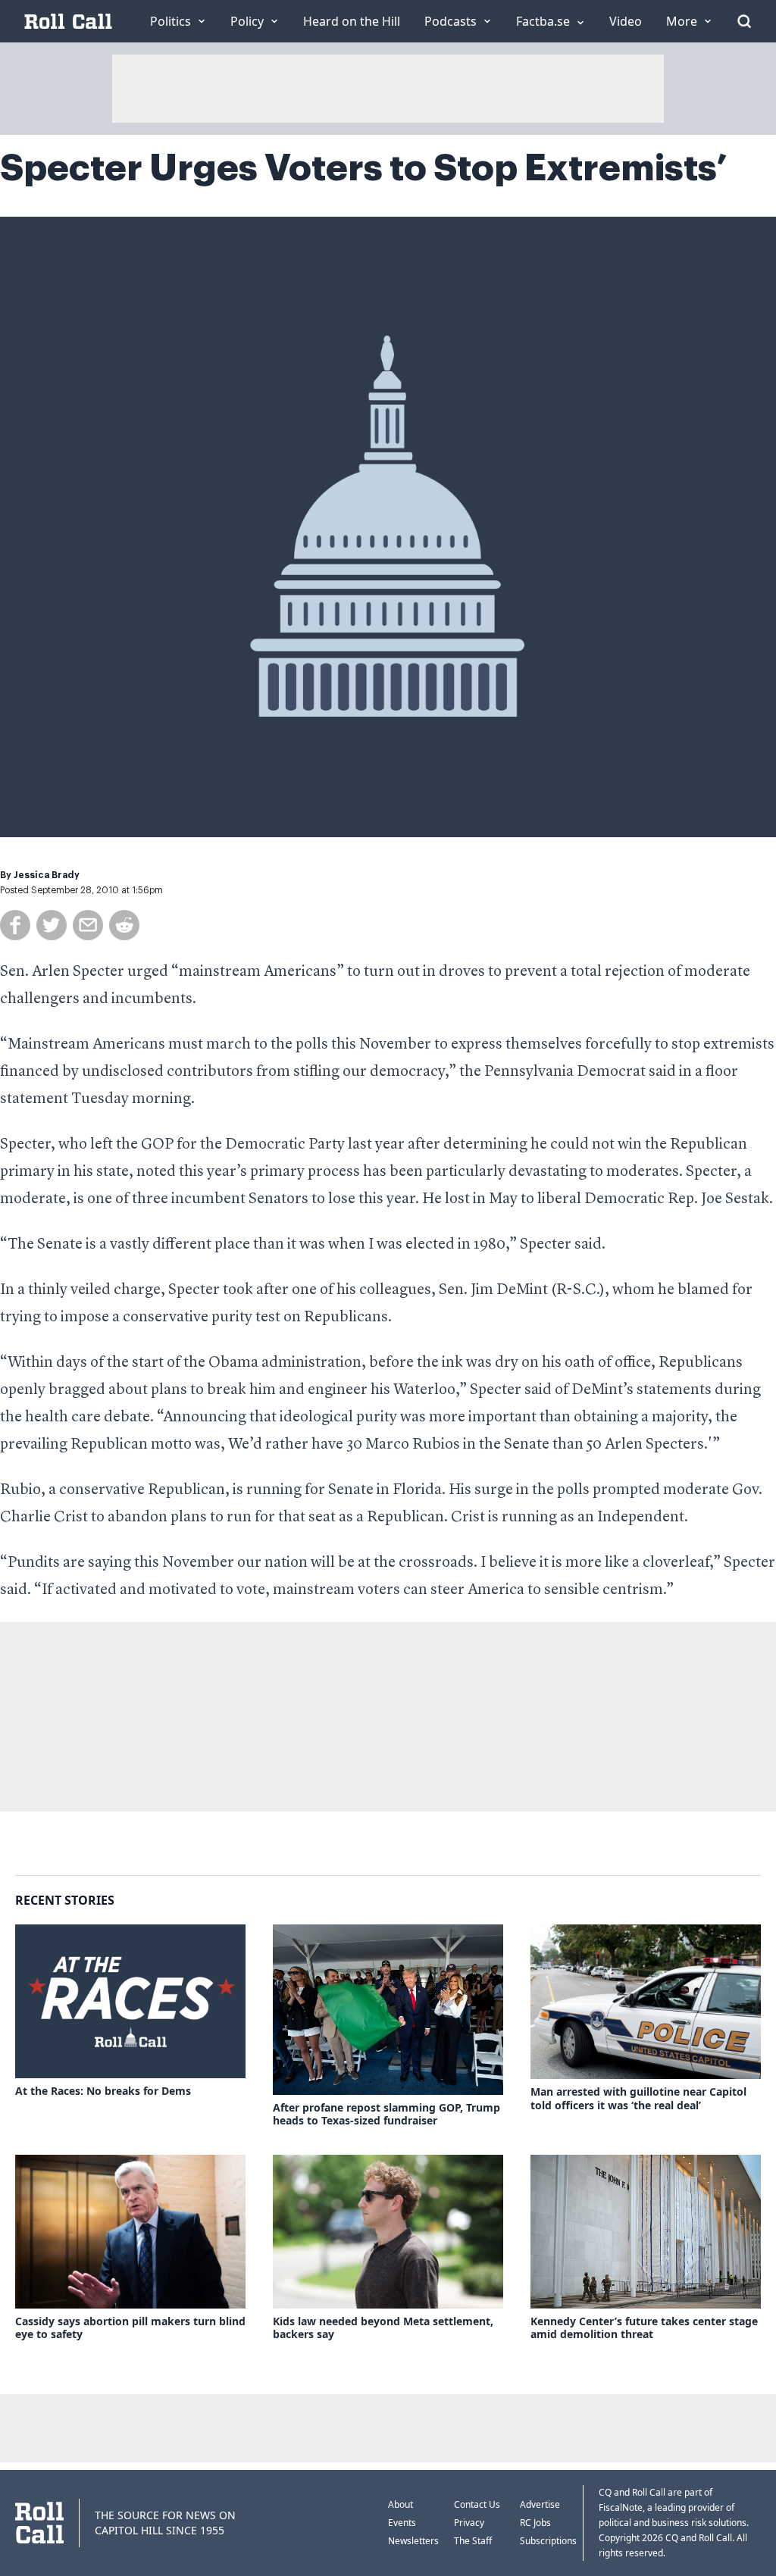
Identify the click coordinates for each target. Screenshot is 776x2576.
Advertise (540, 2504)
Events (402, 2523)
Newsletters (413, 2541)
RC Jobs (535, 2523)
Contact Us (477, 2504)
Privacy (469, 2523)
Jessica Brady (47, 875)
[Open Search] (744, 21)
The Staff (473, 2541)
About (401, 2504)
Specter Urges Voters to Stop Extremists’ (364, 168)
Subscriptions (548, 2541)
